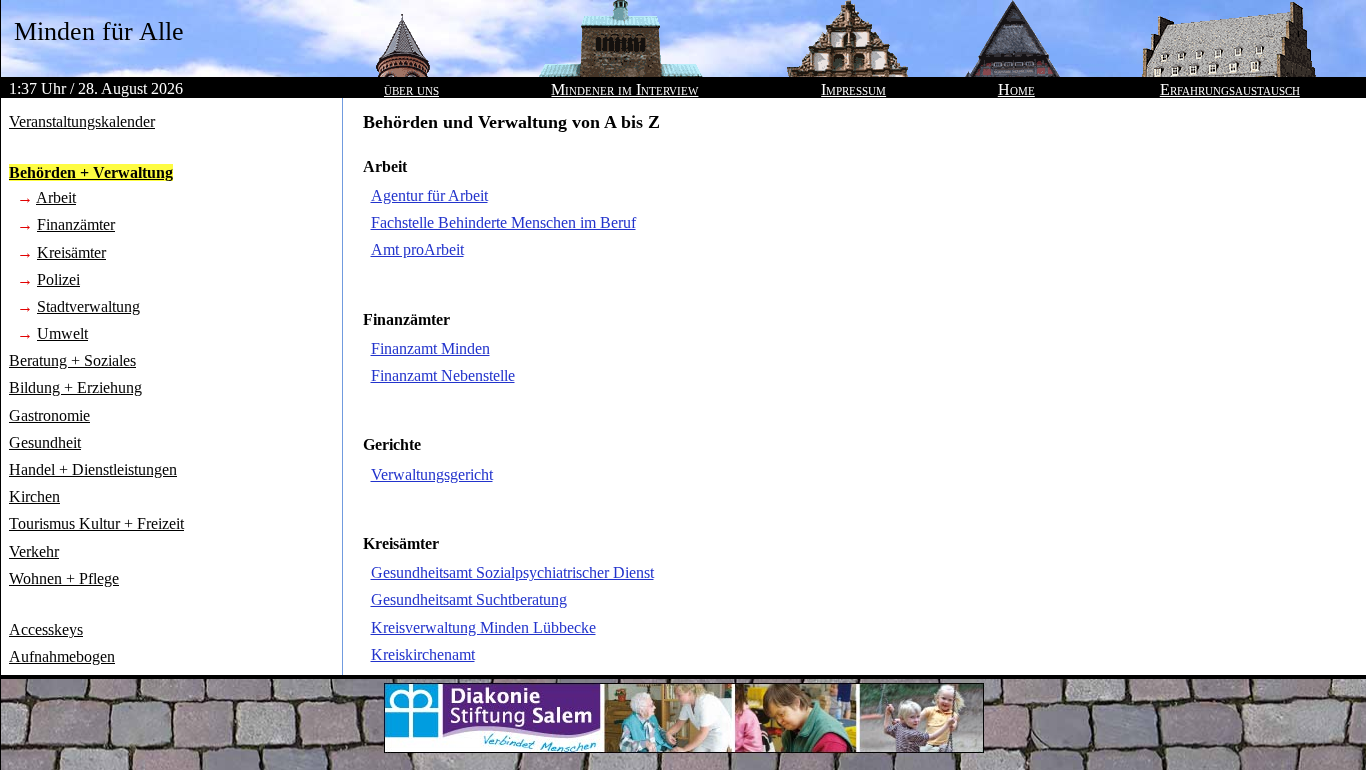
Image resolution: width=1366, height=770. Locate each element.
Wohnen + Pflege (64, 578)
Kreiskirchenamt (423, 654)
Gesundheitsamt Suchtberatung (469, 599)
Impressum (853, 89)
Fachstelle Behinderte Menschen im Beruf (503, 222)
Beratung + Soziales (72, 360)
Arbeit (56, 197)
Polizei (58, 279)
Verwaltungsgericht (432, 474)
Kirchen (34, 496)
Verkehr (34, 551)
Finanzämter (76, 224)
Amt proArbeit (417, 249)
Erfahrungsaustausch (1230, 89)
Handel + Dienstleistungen (93, 469)
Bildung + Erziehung (75, 387)
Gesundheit (45, 442)
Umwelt (62, 333)
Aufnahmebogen (62, 656)
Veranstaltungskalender (82, 121)
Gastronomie (49, 415)
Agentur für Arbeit (429, 195)
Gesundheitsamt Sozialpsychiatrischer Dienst (512, 572)
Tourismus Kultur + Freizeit (96, 523)
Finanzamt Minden (430, 348)
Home (1016, 89)
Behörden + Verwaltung (91, 172)
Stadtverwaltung (88, 306)
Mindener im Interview (624, 89)
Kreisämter (71, 252)
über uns (411, 89)
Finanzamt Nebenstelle (443, 375)
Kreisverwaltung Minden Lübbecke (483, 627)
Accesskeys (46, 629)
